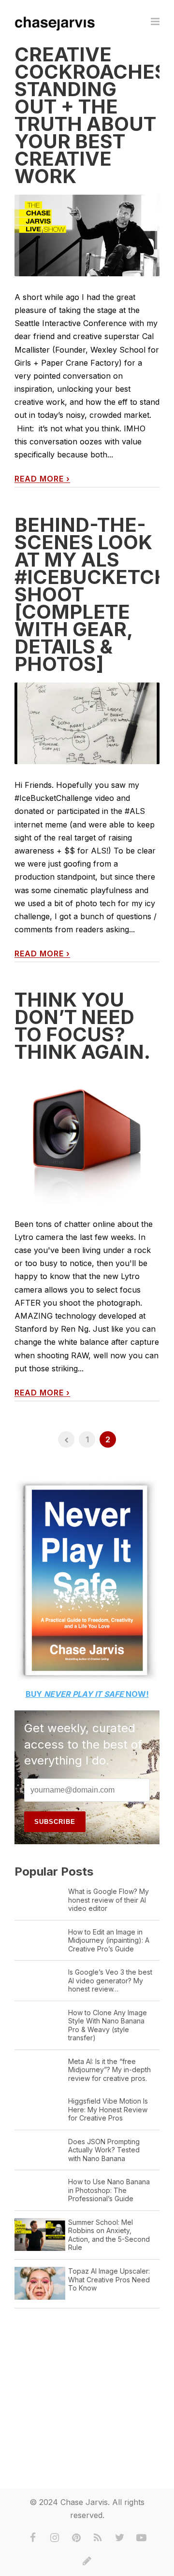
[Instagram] (55, 2538)
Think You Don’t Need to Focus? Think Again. (82, 1026)
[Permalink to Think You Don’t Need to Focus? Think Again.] (87, 1137)
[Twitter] (120, 2538)
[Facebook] (33, 2538)
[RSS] (98, 2538)
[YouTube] (142, 2538)
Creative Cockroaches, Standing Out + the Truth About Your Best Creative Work (94, 115)
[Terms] (87, 2561)
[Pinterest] (76, 2538)
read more (42, 479)
